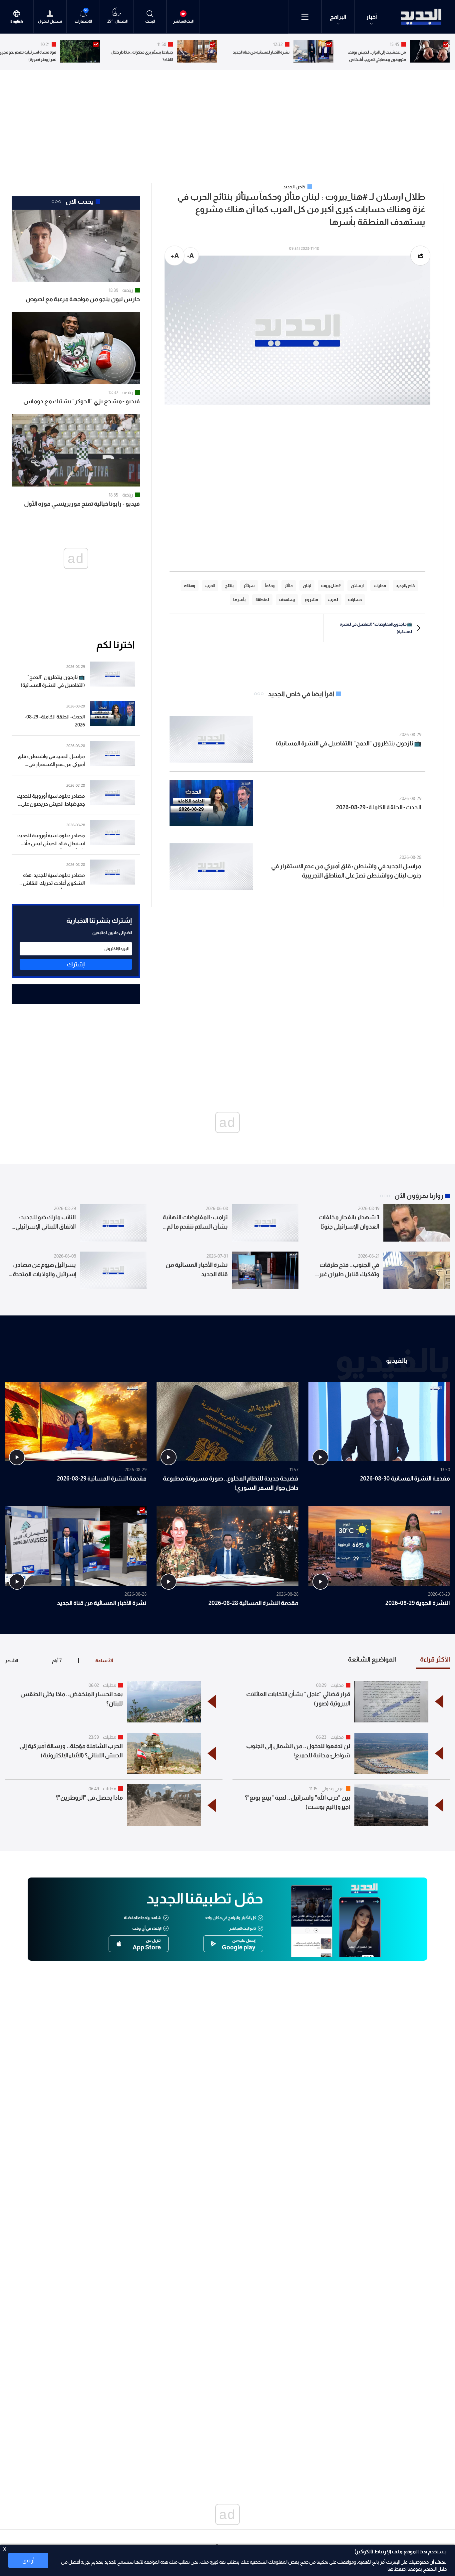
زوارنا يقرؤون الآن (419, 1196)
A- (191, 256)
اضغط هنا (397, 2569)
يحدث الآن (80, 201)
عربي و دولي (333, 1789)
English (17, 21)
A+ (175, 256)
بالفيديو (397, 1360)
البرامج (338, 17)
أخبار (372, 17)
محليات (337, 1685)
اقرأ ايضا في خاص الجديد (301, 694)
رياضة (128, 290)
